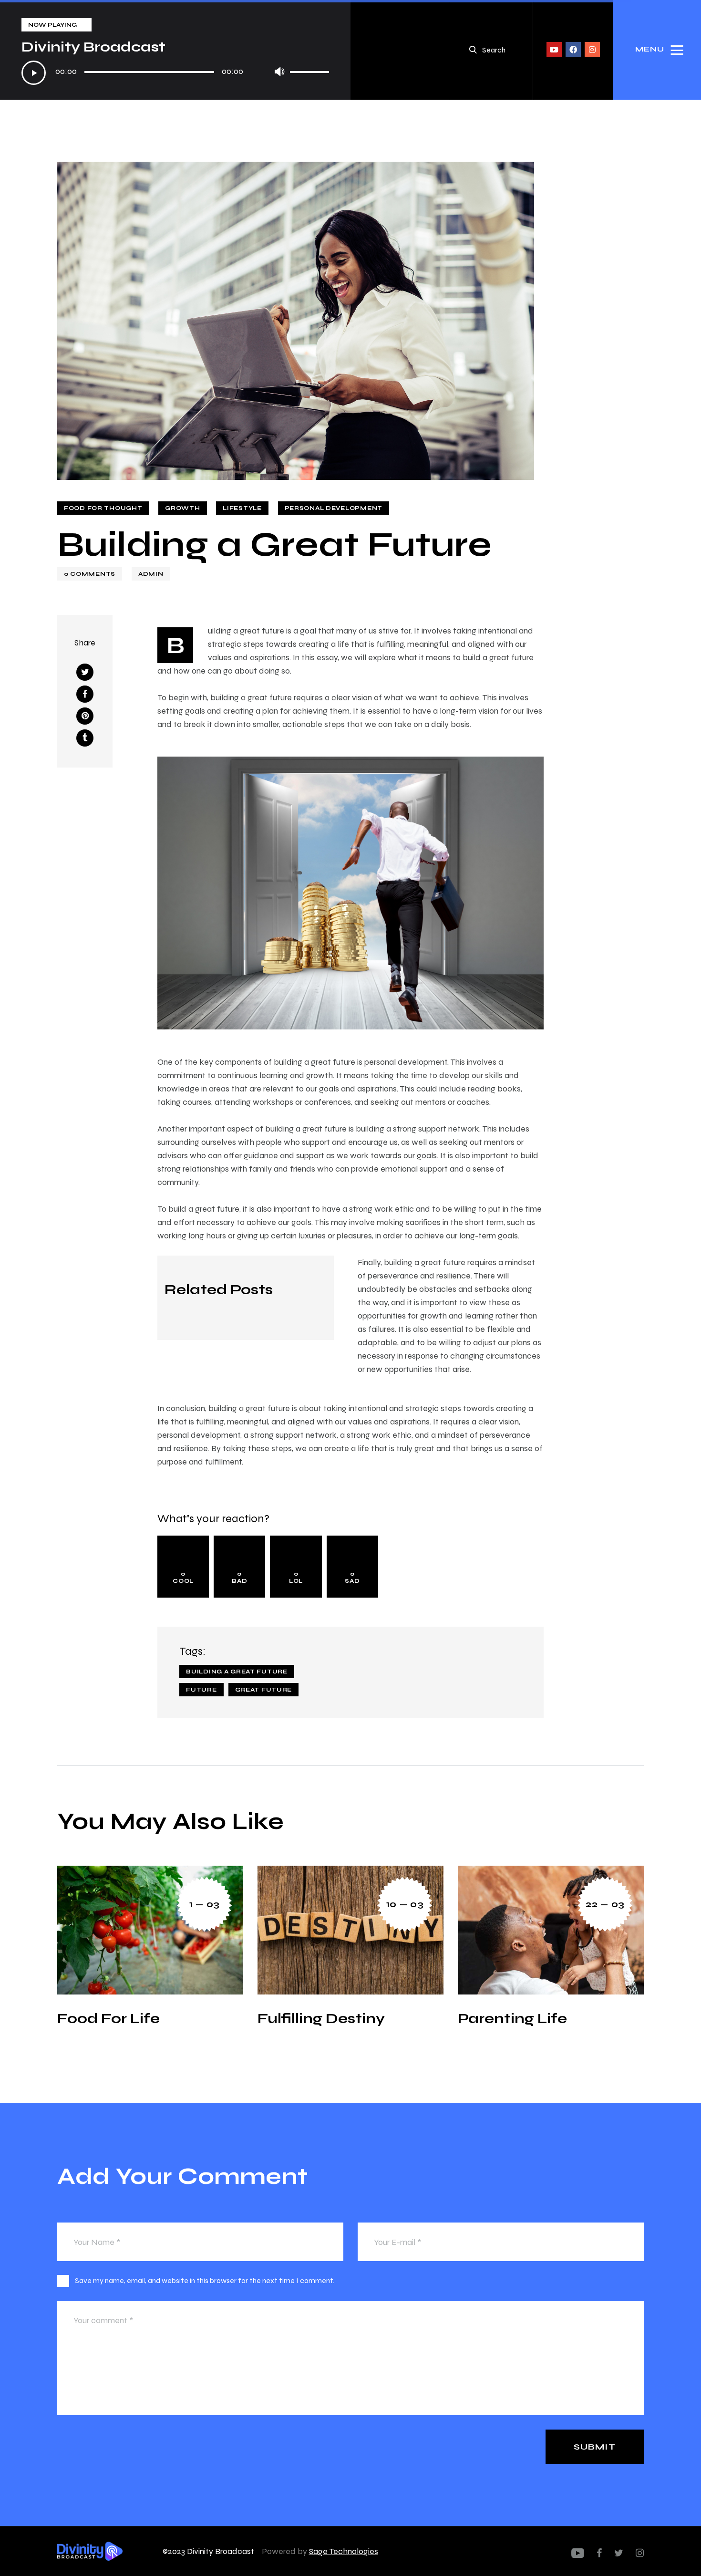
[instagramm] (640, 2553)
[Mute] (279, 71)
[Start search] (473, 50)
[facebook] (599, 2553)
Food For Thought (103, 508)
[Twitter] (85, 672)
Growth (182, 508)
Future (201, 1690)
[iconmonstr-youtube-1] (578, 2553)
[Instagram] (592, 50)
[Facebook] (573, 50)
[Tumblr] (85, 738)
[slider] (309, 69)
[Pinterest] (85, 716)
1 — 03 (205, 1904)
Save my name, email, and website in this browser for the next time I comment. (205, 2280)
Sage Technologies (344, 2551)
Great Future (264, 1690)
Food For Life (108, 2018)
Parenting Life (512, 2018)
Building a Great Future (237, 1672)
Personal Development (334, 508)
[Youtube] (554, 50)
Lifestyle (242, 508)
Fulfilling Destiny (321, 2018)
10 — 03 (405, 1904)
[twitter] (619, 2553)
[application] (175, 73)
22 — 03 (605, 1904)
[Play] (34, 73)
